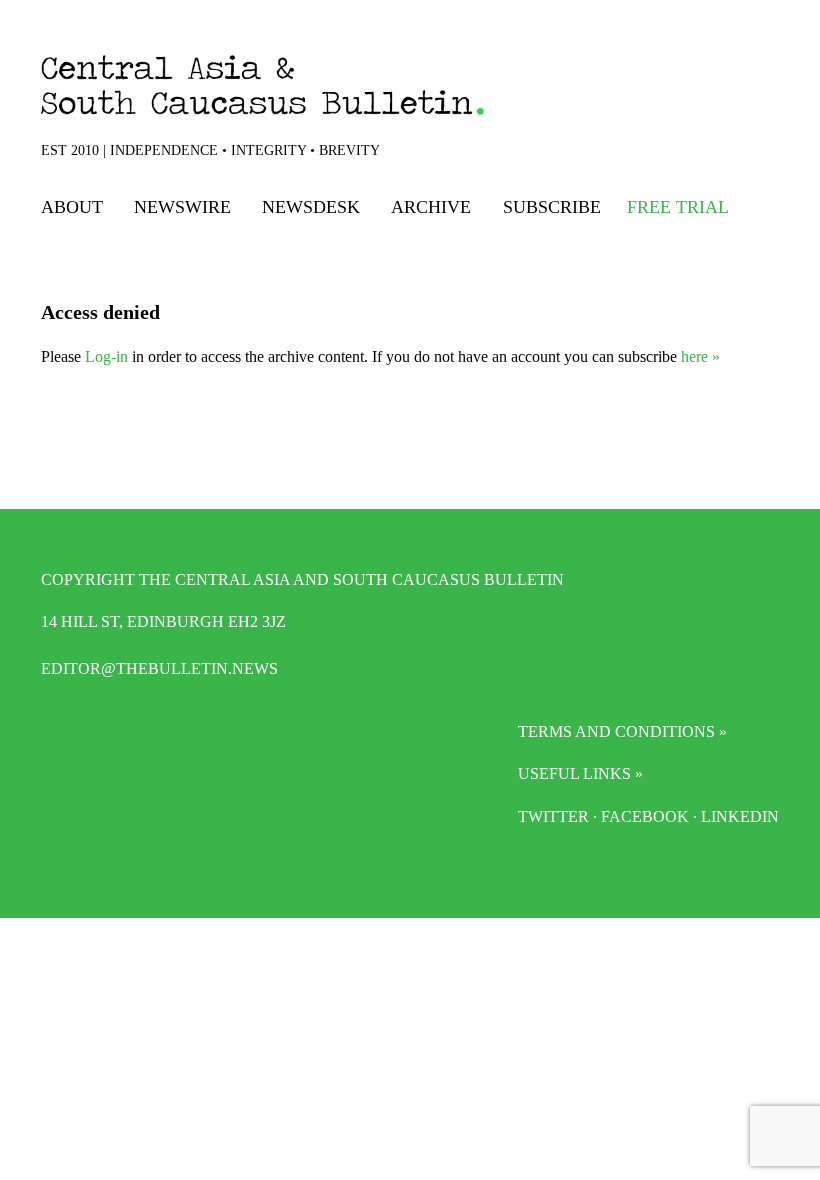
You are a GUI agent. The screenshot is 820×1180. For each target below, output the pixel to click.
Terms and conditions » (622, 731)
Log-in (106, 356)
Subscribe (552, 207)
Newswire (182, 207)
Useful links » (580, 773)
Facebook (645, 816)
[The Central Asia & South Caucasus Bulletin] (318, 85)
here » (700, 356)
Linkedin (740, 816)
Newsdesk (311, 207)
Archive (431, 207)
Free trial (678, 207)
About (72, 207)
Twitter (553, 816)
